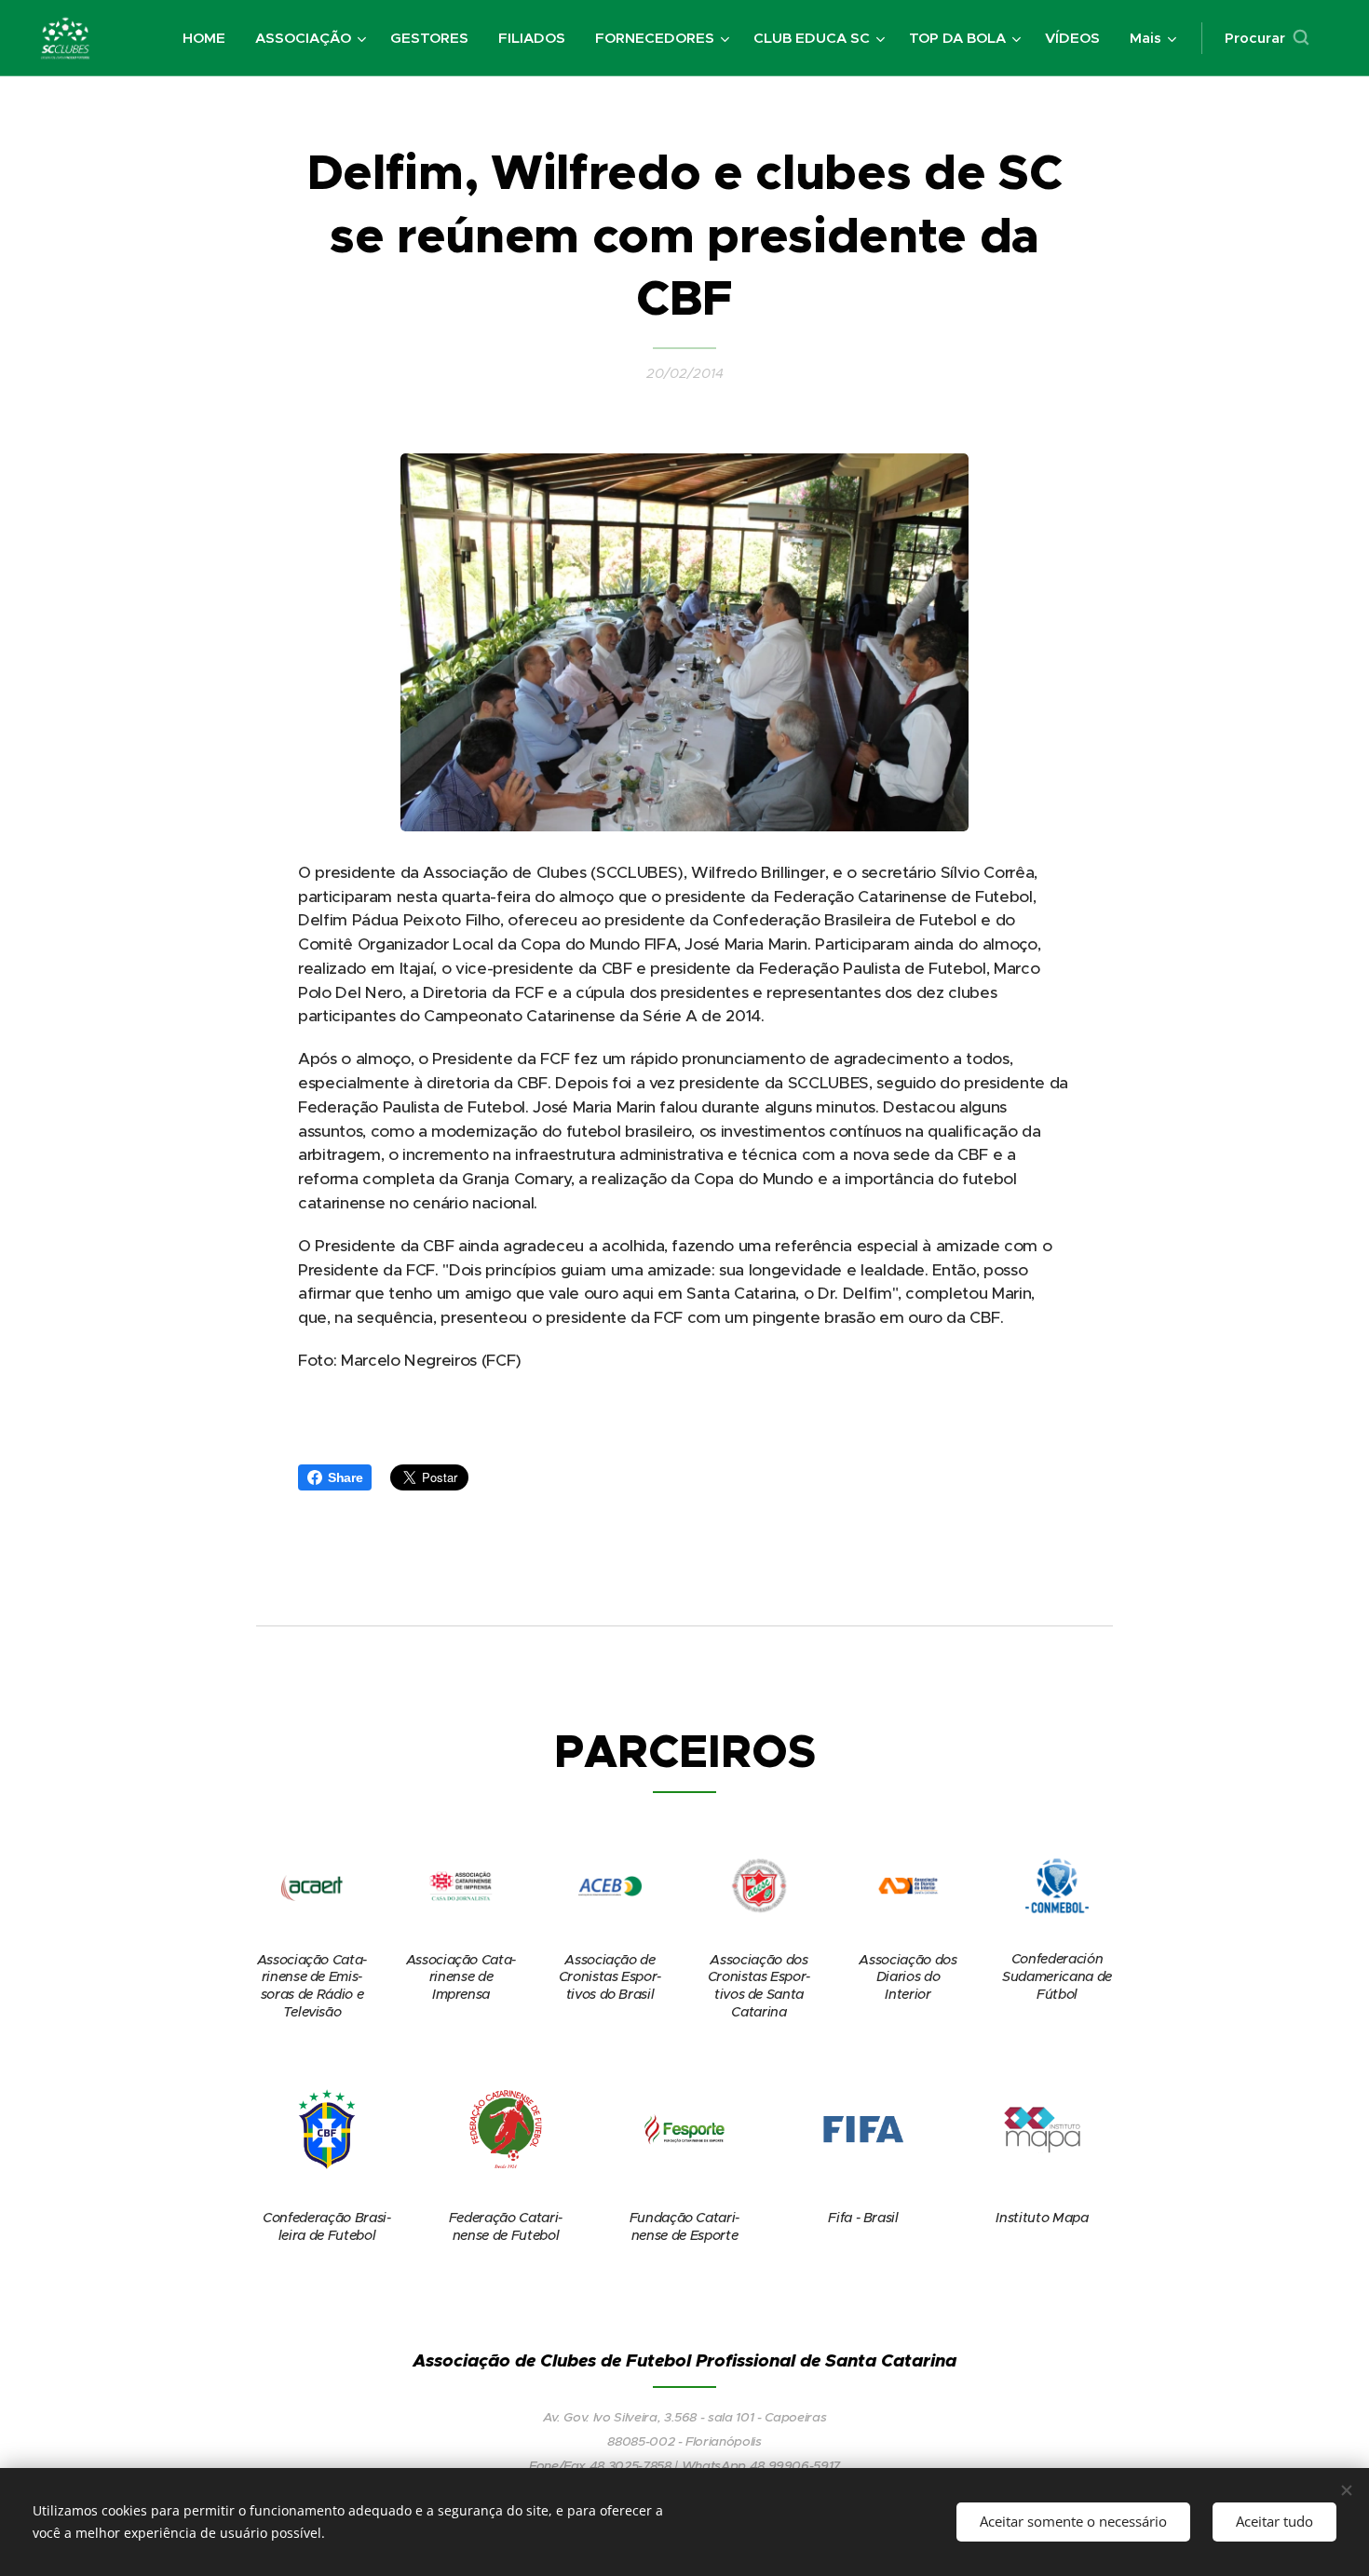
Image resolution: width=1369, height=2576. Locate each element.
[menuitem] (209, 38)
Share (345, 1477)
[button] (1267, 38)
